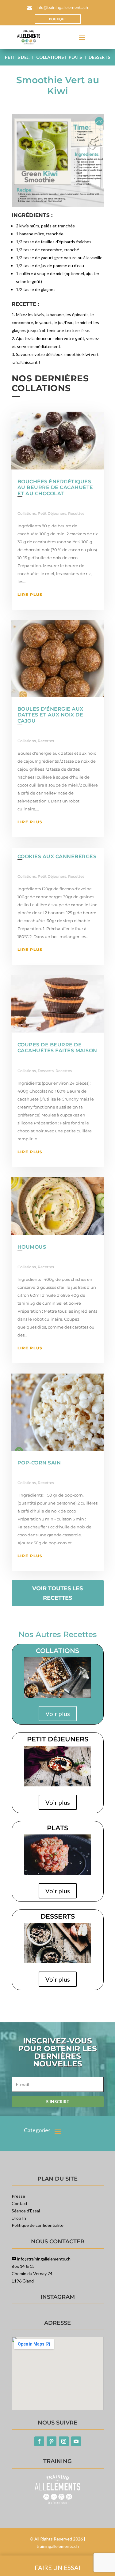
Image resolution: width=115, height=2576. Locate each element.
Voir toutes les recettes (57, 1593)
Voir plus (58, 1714)
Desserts (46, 1071)
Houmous (32, 1247)
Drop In (19, 2218)
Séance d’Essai (26, 2211)
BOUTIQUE (58, 19)
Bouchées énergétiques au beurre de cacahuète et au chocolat (55, 487)
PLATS (75, 57)
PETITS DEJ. (18, 57)
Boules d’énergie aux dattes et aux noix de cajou (50, 715)
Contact (20, 2203)
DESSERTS (99, 57)
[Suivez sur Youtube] (76, 2441)
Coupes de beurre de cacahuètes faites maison (57, 1048)
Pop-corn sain (39, 1463)
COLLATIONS (50, 57)
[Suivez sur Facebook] (39, 2441)
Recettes (76, 513)
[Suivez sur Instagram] (64, 2441)
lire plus (30, 594)
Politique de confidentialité (38, 2225)
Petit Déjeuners (52, 513)
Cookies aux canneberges (57, 856)
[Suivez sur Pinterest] (52, 2441)
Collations (27, 513)
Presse (18, 2196)
